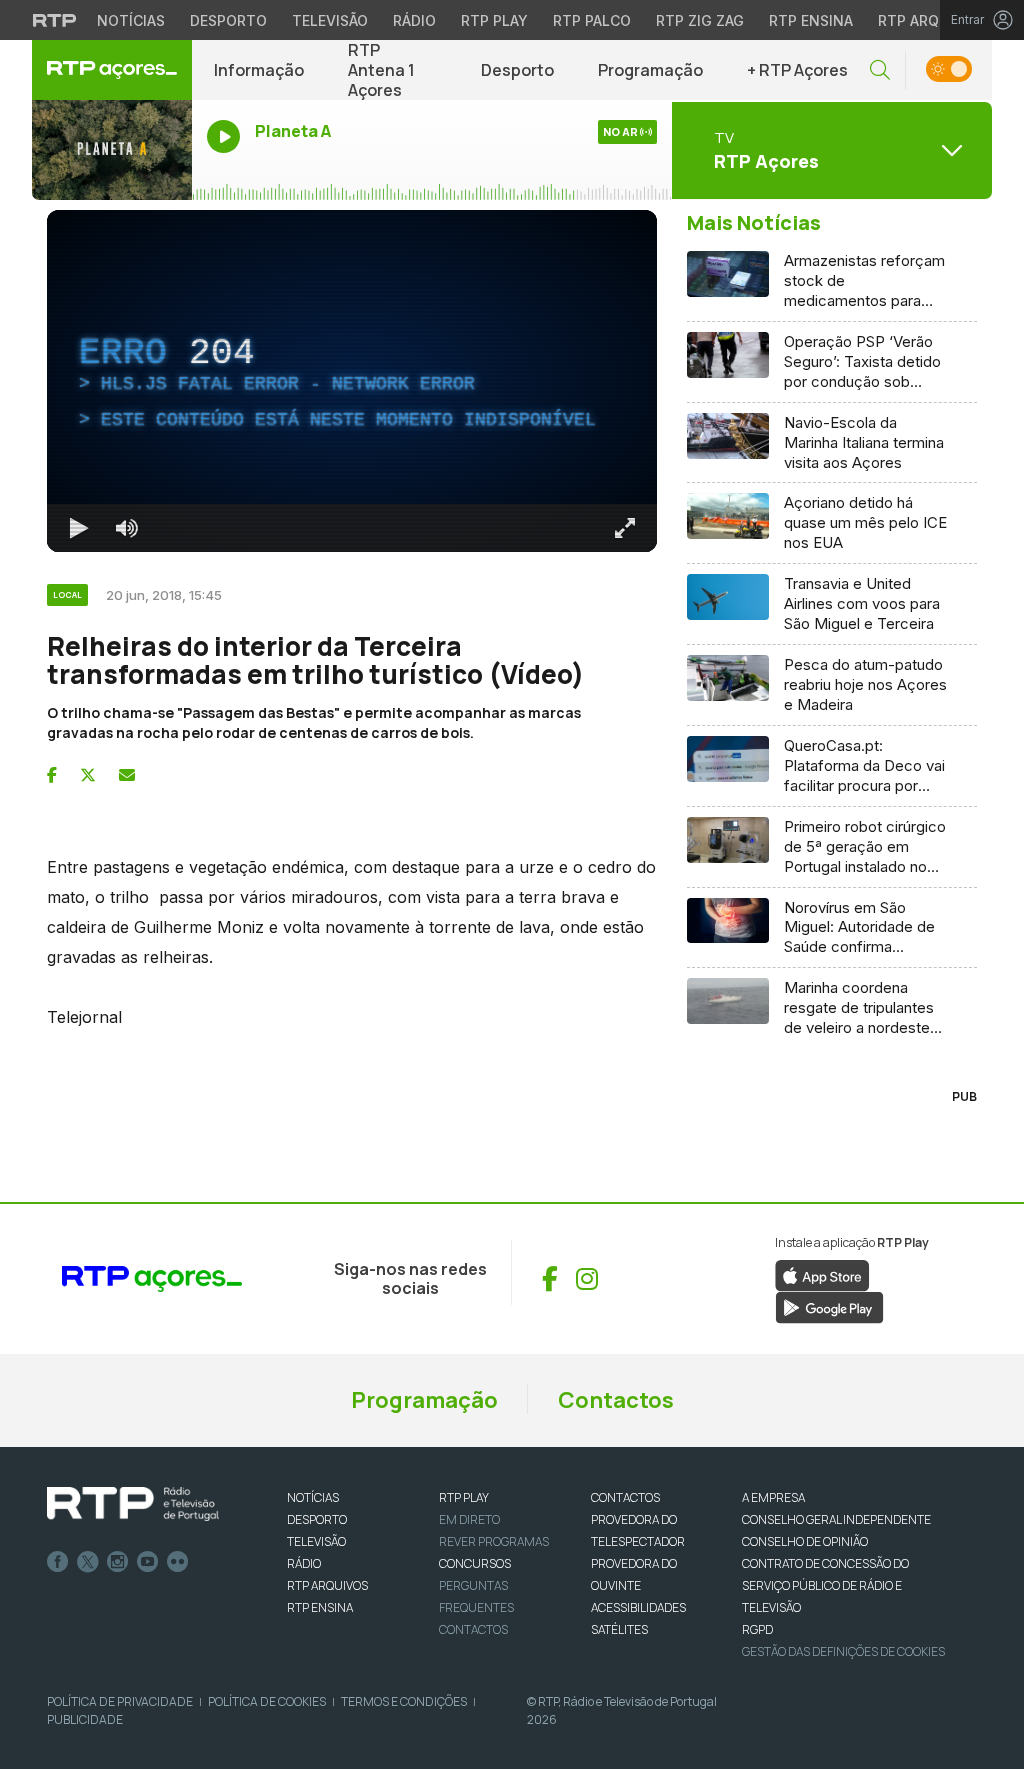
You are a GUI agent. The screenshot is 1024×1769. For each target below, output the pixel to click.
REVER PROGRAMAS (494, 1541)
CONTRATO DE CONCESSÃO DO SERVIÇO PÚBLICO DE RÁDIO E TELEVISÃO (825, 1585)
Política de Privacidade (120, 1701)
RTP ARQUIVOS (327, 1585)
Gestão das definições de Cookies (843, 1651)
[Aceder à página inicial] (112, 70)
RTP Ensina (811, 20)
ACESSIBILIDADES (638, 1607)
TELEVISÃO (316, 1541)
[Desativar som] (127, 528)
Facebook (58, 1562)
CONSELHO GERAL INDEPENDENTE (836, 1519)
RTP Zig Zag (700, 20)
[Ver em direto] (112, 150)
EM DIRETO (469, 1519)
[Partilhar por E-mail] (127, 775)
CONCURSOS (475, 1563)
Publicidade (85, 1719)
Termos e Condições (404, 1701)
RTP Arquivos (930, 20)
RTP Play (494, 20)
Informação (259, 70)
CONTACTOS (625, 1497)
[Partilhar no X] (88, 775)
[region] (352, 381)
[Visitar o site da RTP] (55, 20)
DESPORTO (317, 1519)
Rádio (414, 20)
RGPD (757, 1629)
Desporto (228, 20)
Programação (650, 70)
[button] (880, 70)
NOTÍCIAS (313, 1497)
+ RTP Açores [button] (797, 70)
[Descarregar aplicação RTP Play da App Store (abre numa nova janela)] (822, 1274)
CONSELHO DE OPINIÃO (805, 1541)
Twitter (88, 1562)
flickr (178, 1562)
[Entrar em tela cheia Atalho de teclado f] (625, 528)
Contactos (616, 1400)
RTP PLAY (464, 1497)
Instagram (118, 1562)
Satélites (619, 1629)
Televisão (330, 20)
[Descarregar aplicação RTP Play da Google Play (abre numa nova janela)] (829, 1306)
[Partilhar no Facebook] (52, 775)
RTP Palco (592, 20)
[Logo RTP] (133, 1504)
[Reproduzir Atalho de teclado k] (79, 528)
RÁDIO (304, 1563)
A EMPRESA (773, 1497)
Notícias (131, 20)
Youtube (148, 1562)
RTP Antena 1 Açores (381, 70)
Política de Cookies (267, 1701)
